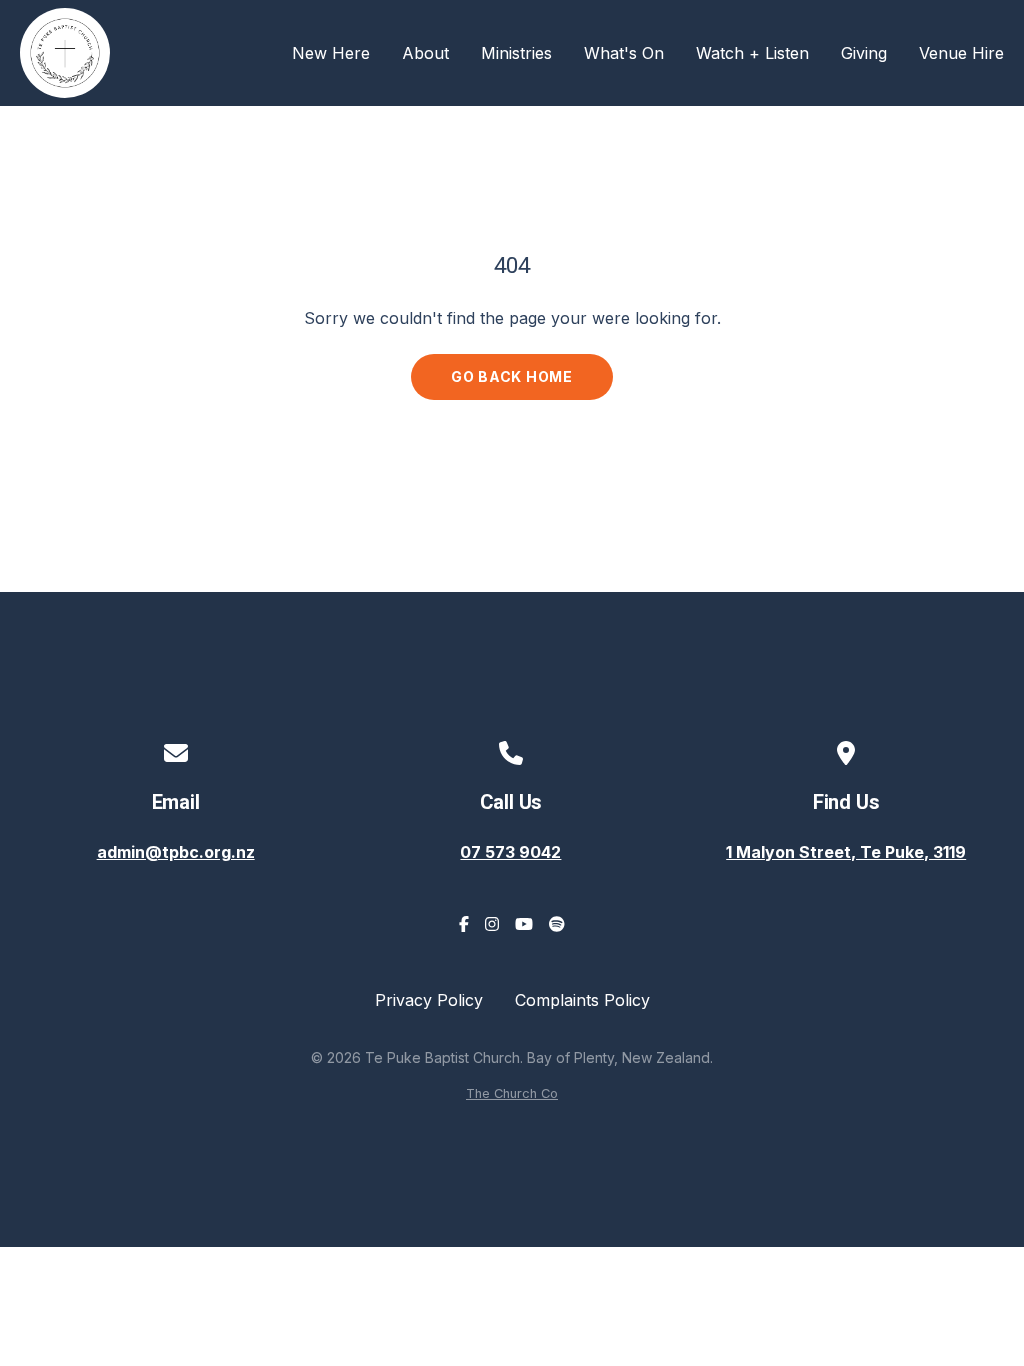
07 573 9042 (510, 852)
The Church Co (512, 1093)
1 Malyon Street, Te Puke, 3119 (846, 852)
